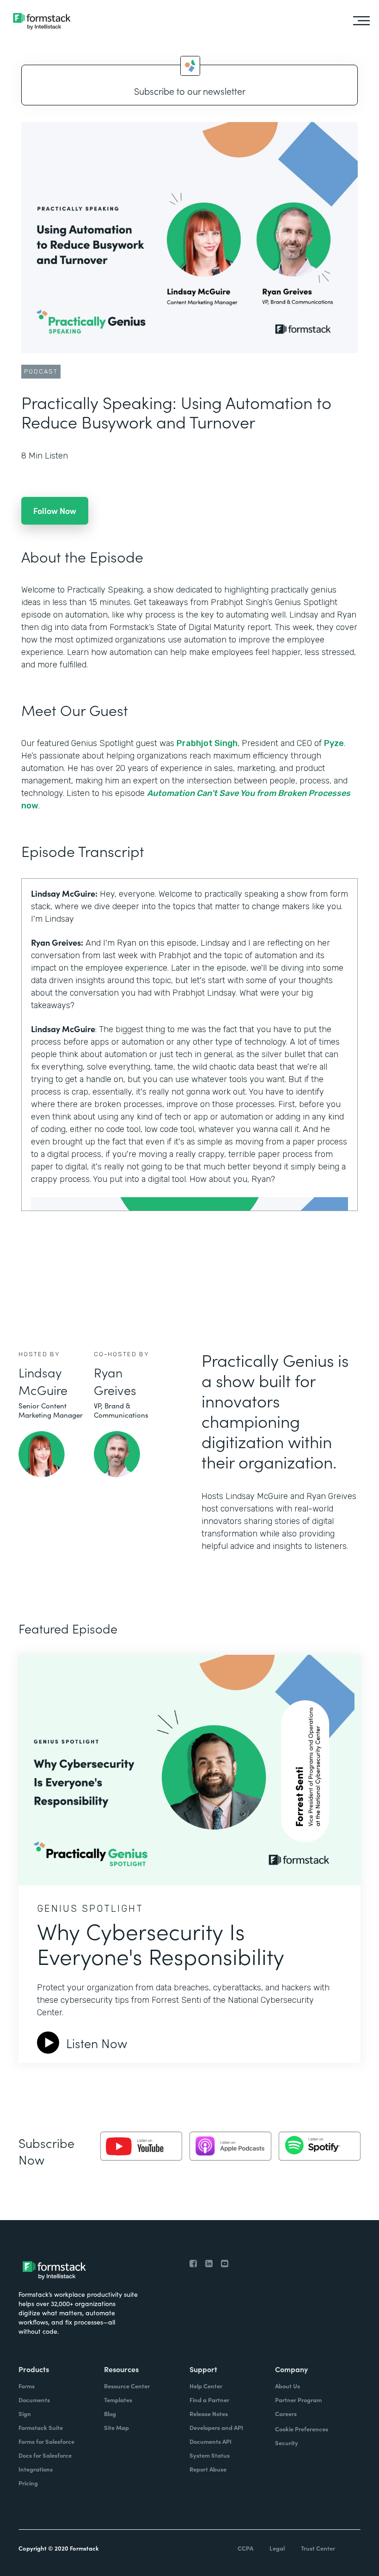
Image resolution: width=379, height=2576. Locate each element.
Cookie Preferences (302, 2429)
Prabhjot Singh (207, 743)
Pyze (334, 743)
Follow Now (55, 511)
